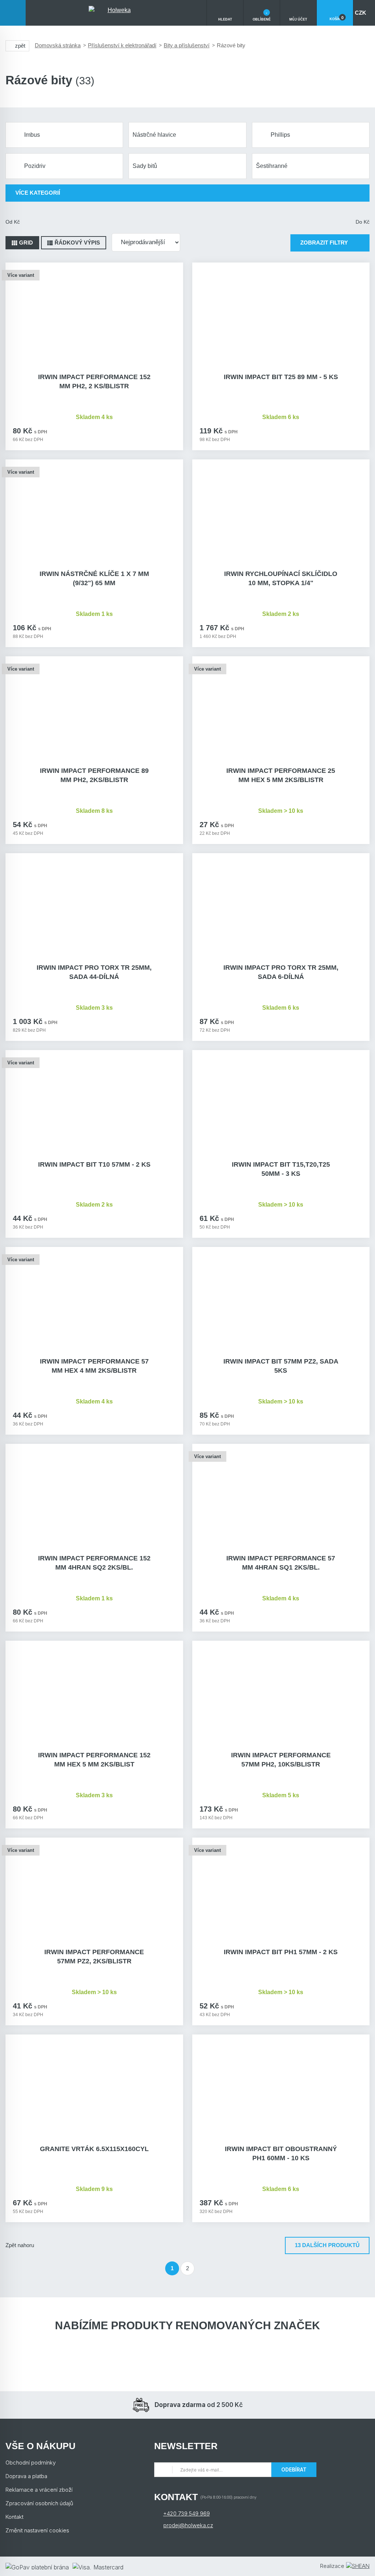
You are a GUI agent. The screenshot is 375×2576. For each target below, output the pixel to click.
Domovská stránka (58, 45)
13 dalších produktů (327, 2245)
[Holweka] (116, 13)
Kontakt (14, 2517)
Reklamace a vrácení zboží (39, 2490)
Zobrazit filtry (324, 243)
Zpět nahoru (20, 2245)
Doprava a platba (26, 2476)
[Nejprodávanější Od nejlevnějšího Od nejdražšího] (146, 242)
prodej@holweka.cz (188, 2525)
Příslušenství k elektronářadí (122, 45)
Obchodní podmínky (31, 2463)
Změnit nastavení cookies (37, 2530)
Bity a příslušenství (187, 45)
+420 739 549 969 (187, 2513)
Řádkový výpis (77, 243)
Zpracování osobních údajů (39, 2503)
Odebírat (294, 2469)
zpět (20, 46)
